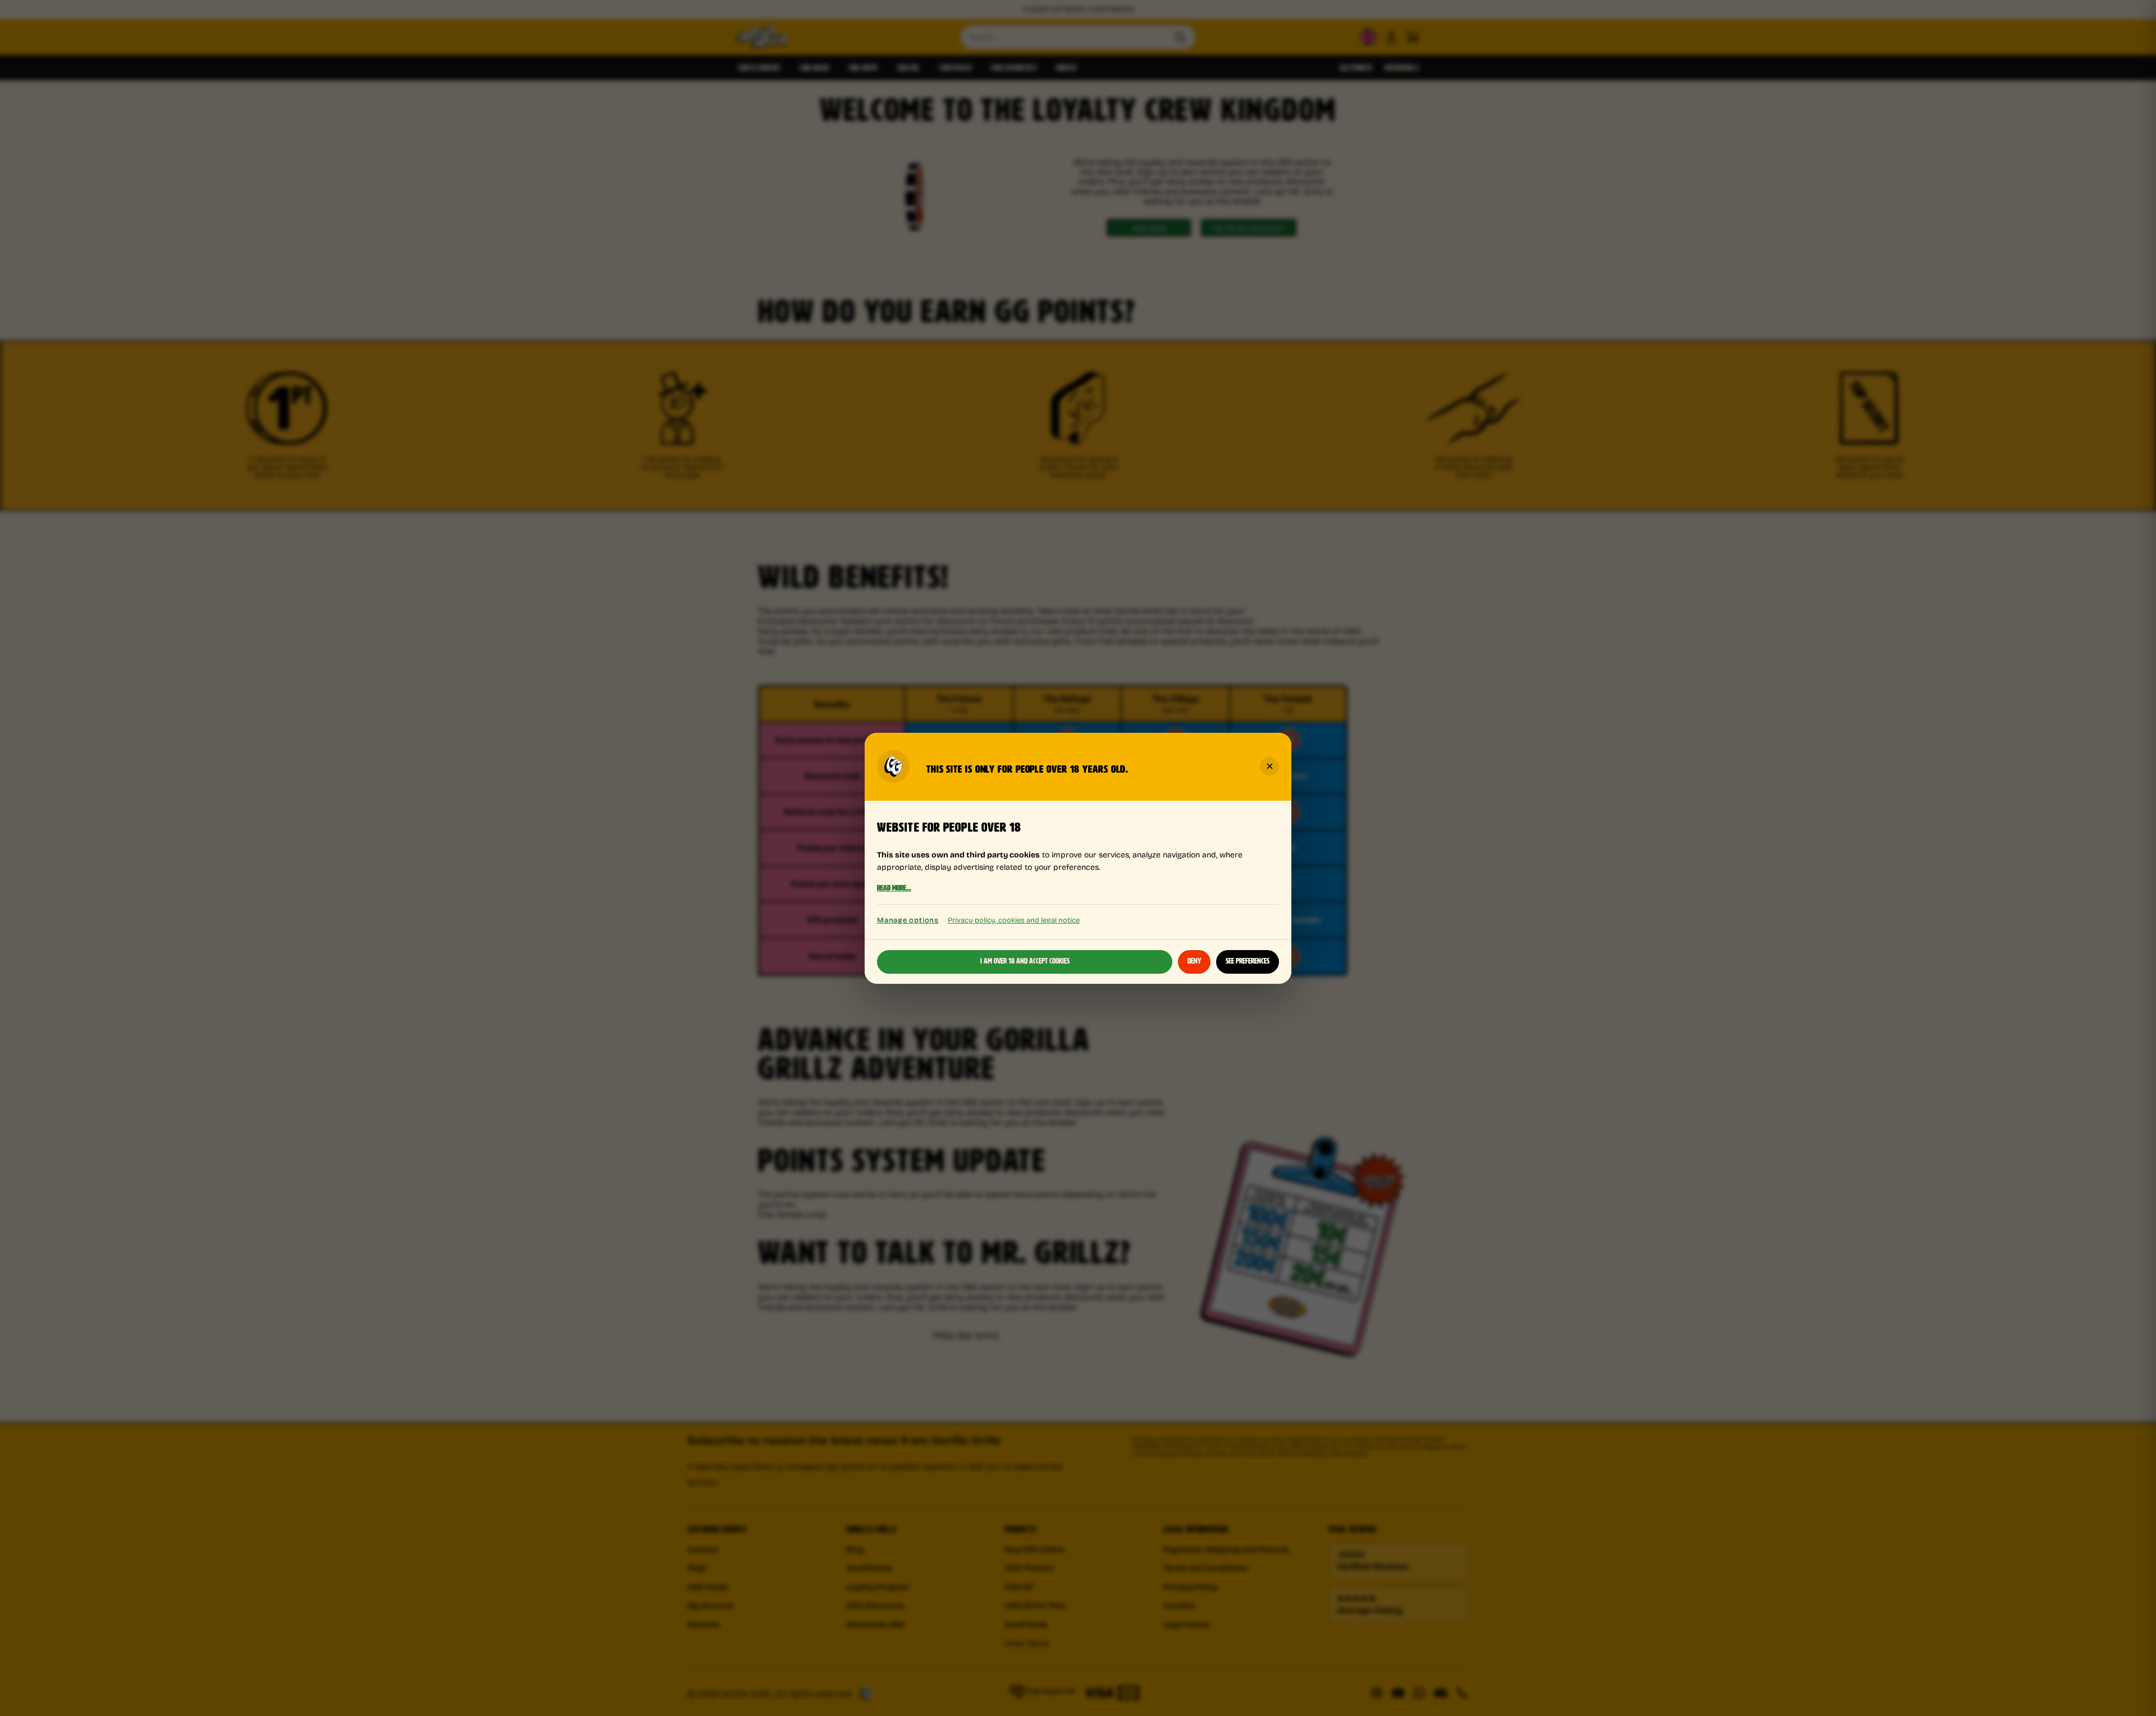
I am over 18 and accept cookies (1025, 961)
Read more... (894, 888)
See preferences (1248, 961)
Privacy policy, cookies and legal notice (1014, 919)
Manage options (908, 920)
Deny (1194, 961)
